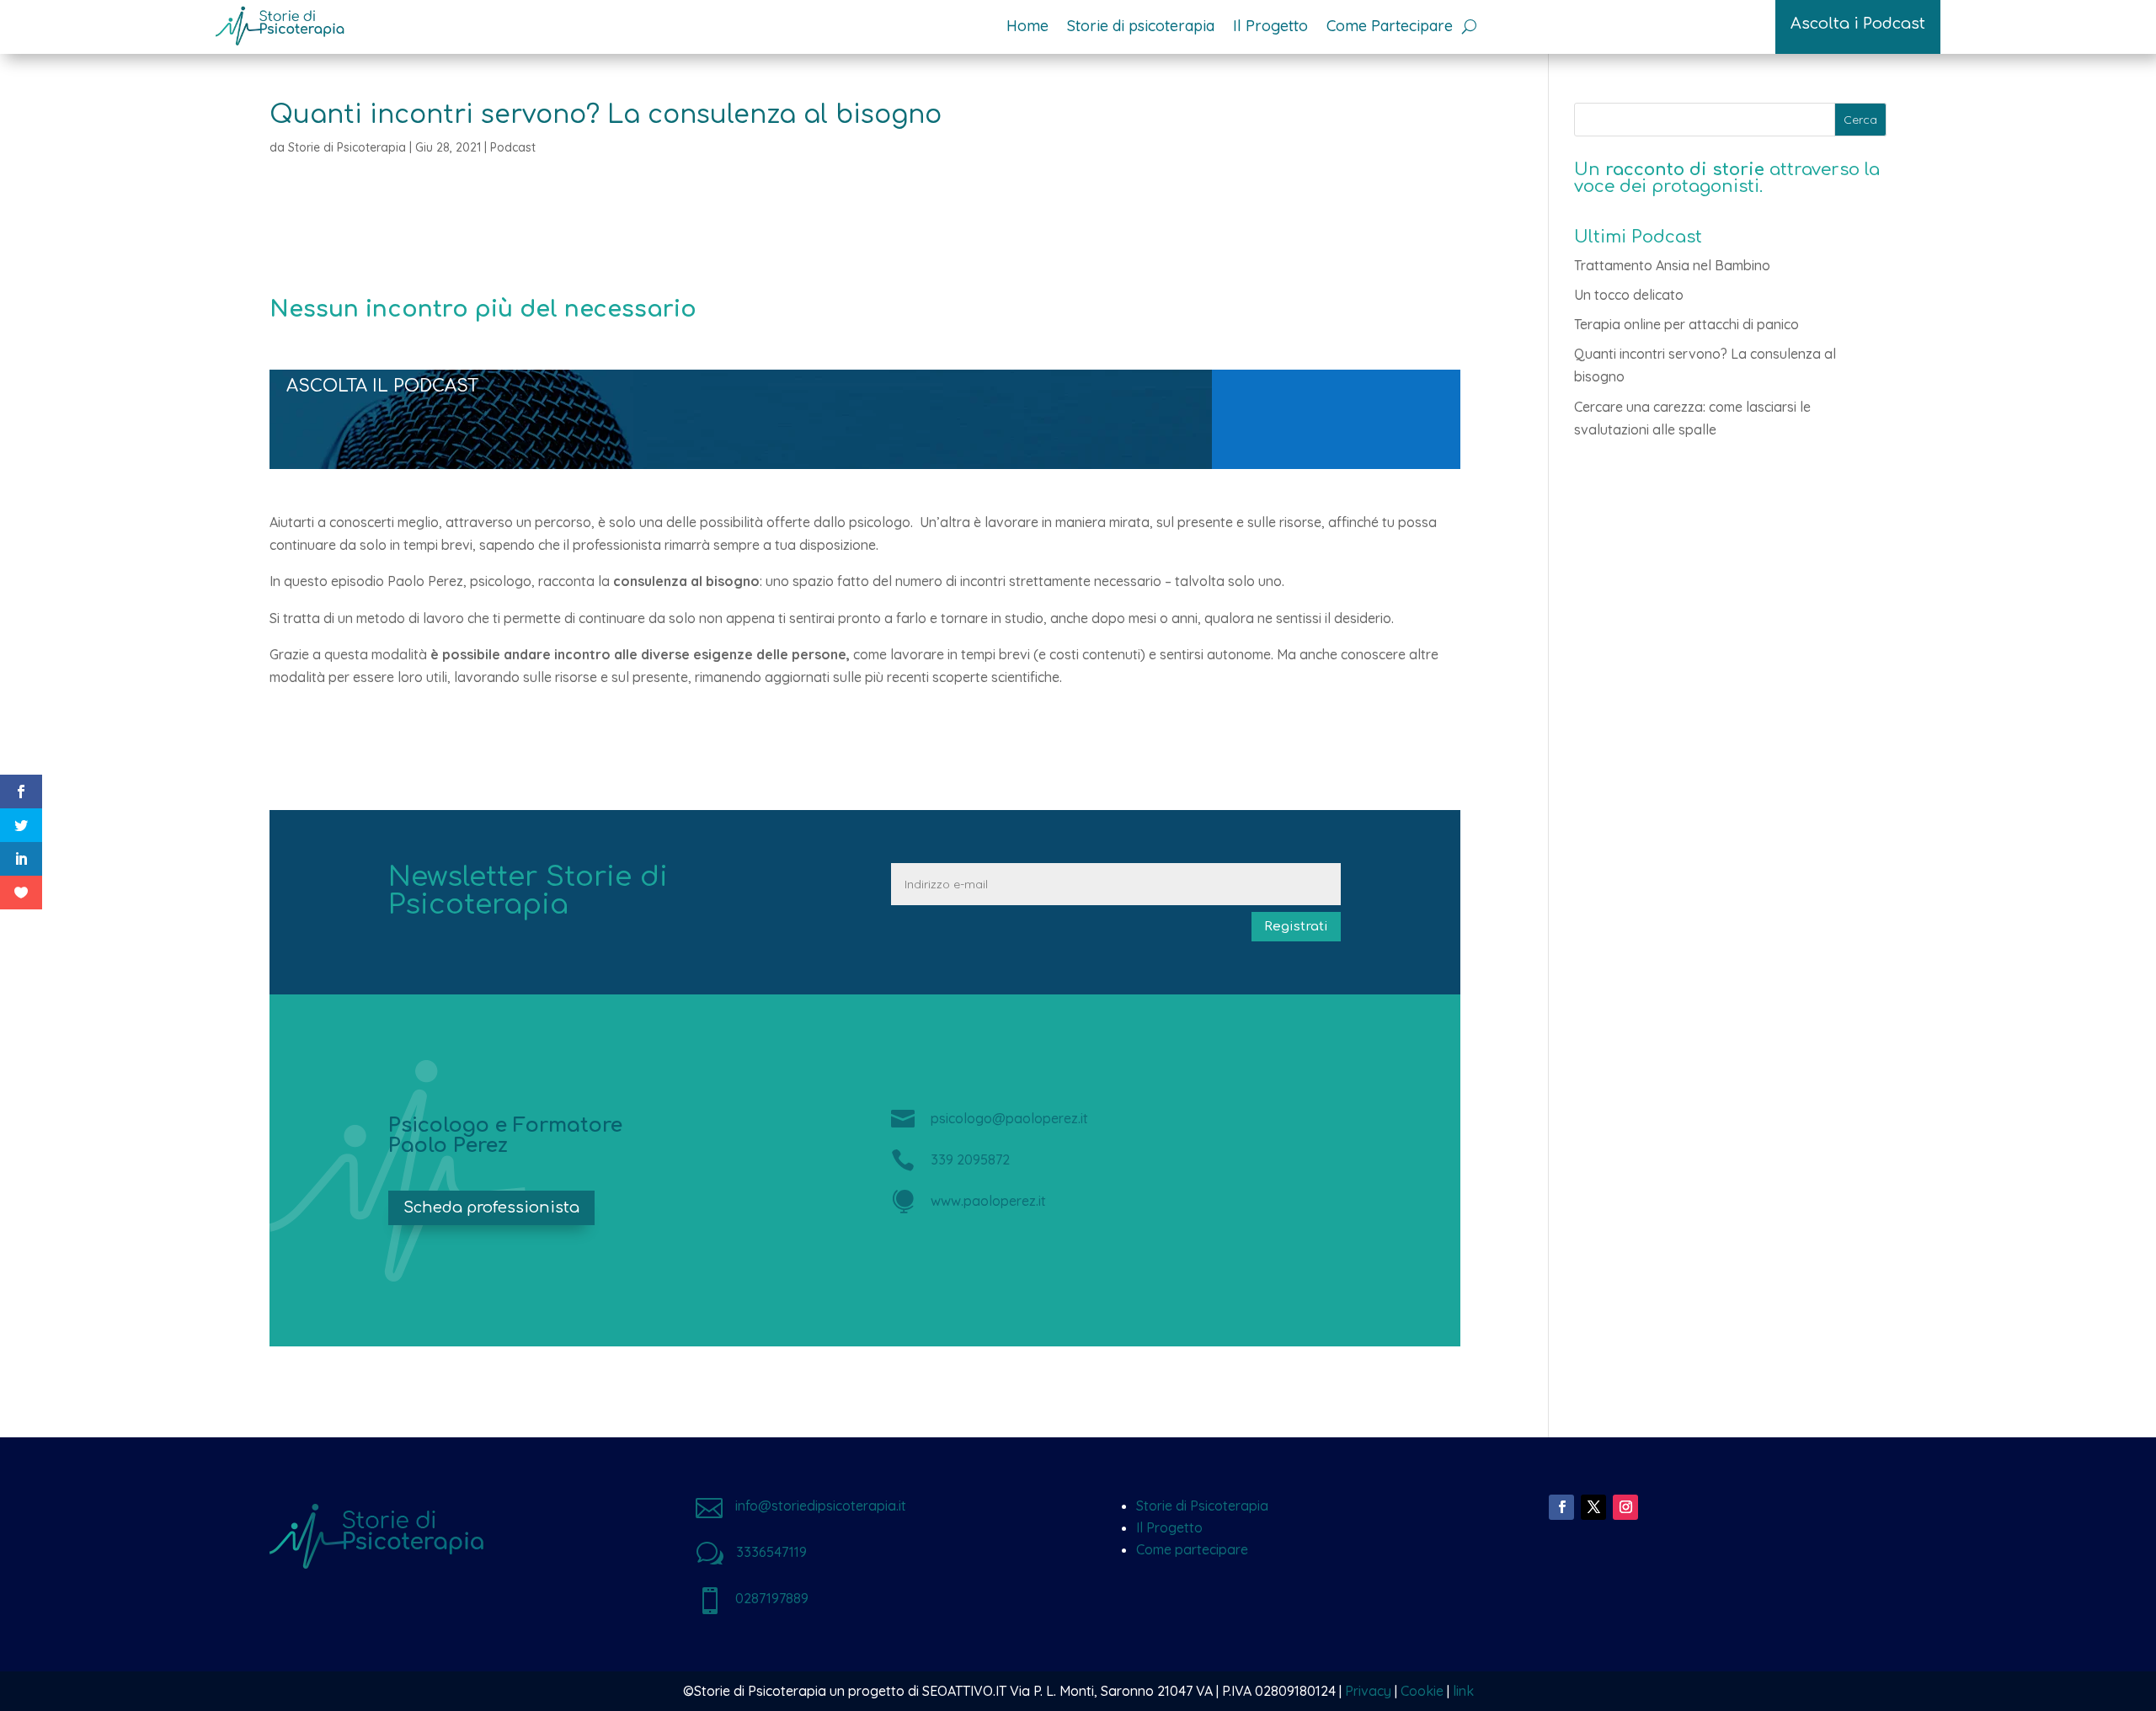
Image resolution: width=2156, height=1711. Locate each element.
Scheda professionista (491, 1207)
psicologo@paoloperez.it (1009, 1118)
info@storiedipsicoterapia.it (821, 1506)
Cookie (1422, 1691)
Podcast (513, 147)
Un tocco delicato (1629, 295)
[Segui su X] (1593, 1507)
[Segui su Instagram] (1625, 1507)
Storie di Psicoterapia (347, 147)
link (1463, 1691)
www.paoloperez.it (988, 1201)
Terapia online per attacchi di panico (1686, 324)
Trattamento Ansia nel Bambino (1672, 265)
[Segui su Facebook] (1561, 1507)
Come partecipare (1192, 1549)
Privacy (1368, 1691)
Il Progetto (1169, 1527)
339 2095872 (970, 1159)
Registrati (1296, 927)
